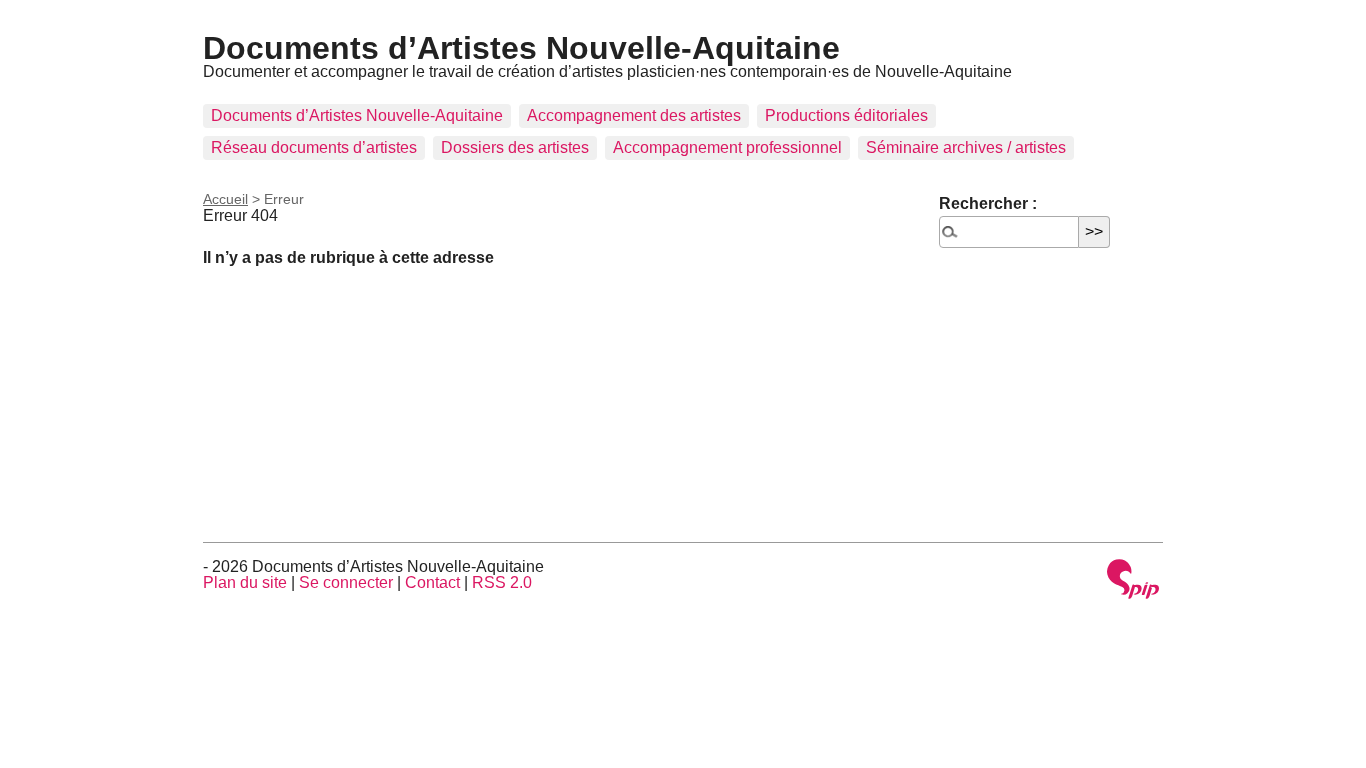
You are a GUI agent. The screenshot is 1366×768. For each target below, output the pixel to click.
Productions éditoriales (846, 115)
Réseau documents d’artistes (314, 147)
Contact (432, 582)
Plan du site (245, 582)
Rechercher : (988, 203)
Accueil (225, 199)
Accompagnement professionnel (727, 147)
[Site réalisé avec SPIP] (1133, 580)
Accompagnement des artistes (634, 115)
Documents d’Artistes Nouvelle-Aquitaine (521, 48)
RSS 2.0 (502, 582)
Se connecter (346, 582)
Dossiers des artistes (515, 147)
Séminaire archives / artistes (966, 147)
